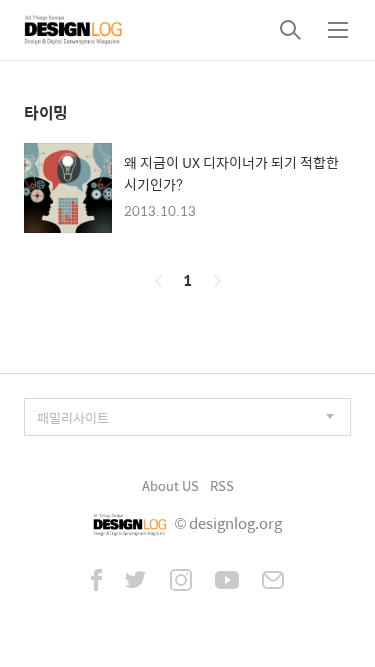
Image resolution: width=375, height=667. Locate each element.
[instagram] (181, 582)
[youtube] (227, 582)
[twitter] (136, 582)
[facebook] (96, 582)
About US (170, 485)
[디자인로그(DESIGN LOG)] (74, 30)
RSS (222, 485)
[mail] (273, 582)
